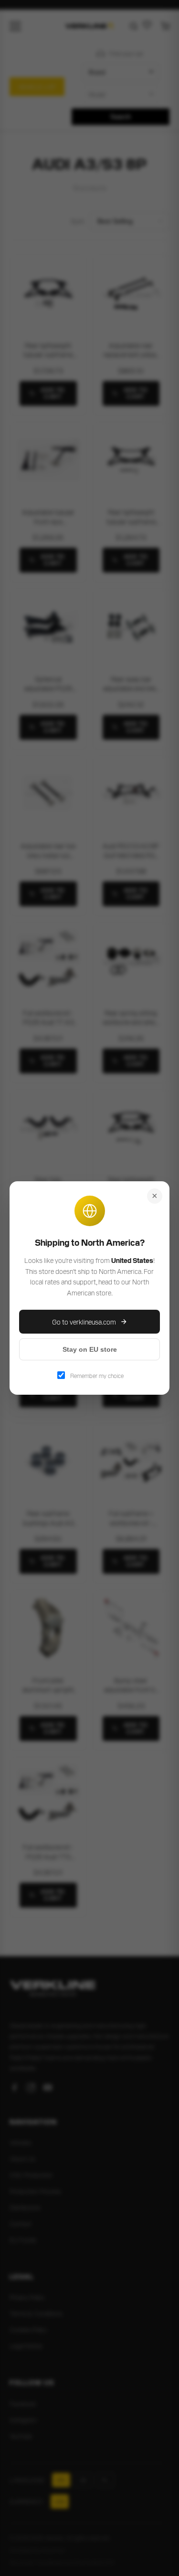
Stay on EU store (90, 1349)
